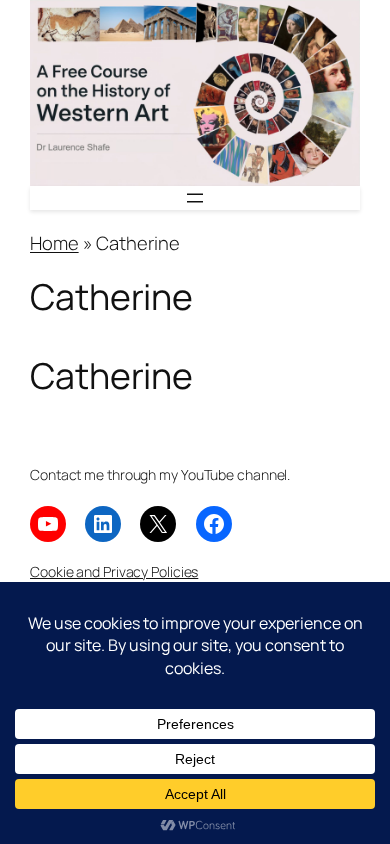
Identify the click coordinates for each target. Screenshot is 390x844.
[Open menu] (195, 198)
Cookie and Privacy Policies (114, 571)
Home (54, 243)
